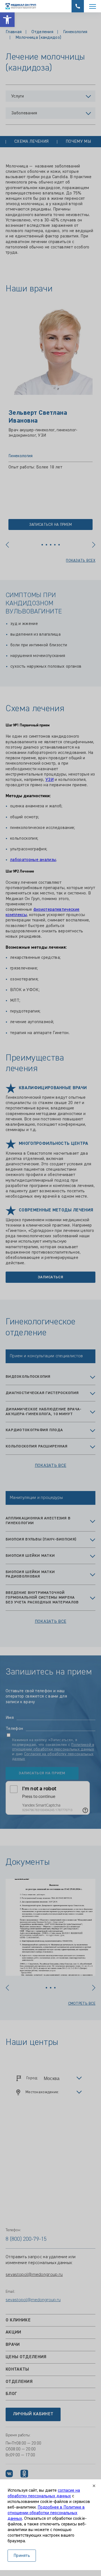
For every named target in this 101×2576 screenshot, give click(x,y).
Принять (22, 2556)
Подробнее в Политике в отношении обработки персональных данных (46, 2513)
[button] (7, 20)
